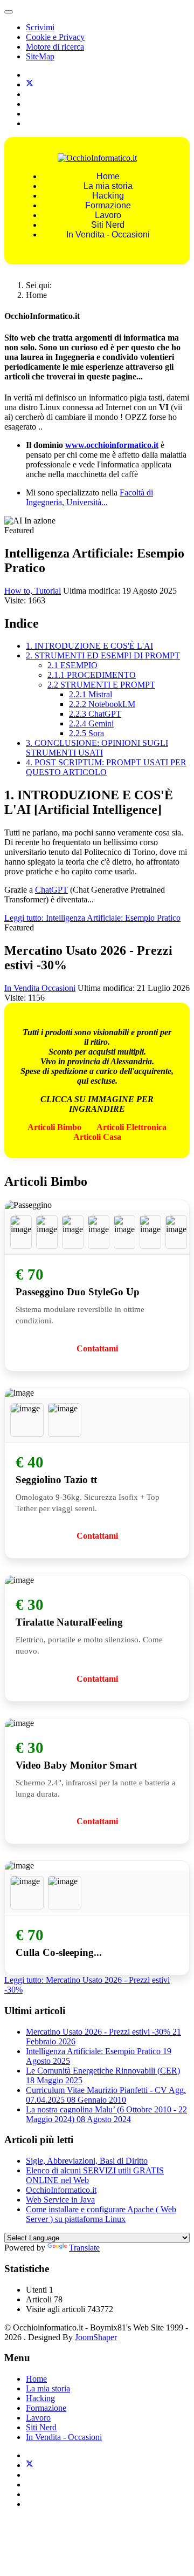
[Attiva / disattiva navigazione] (9, 12)
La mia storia (108, 186)
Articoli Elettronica (131, 1127)
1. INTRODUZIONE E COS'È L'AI (89, 646)
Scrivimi (40, 27)
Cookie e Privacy (55, 37)
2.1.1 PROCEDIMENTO (92, 675)
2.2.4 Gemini (91, 723)
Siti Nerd (108, 225)
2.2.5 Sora (86, 733)
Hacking (108, 196)
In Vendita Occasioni (40, 988)
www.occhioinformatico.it (112, 445)
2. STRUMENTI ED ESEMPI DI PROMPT (103, 655)
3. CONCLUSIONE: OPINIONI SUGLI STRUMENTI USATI (97, 748)
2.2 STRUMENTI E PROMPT (101, 685)
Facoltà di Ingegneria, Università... (89, 497)
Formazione (108, 205)
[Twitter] (30, 84)
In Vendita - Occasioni (108, 235)
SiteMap (40, 56)
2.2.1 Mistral (91, 694)
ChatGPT (51, 890)
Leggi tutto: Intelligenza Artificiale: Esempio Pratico (92, 918)
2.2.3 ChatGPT (95, 714)
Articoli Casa (97, 1137)
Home (108, 176)
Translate (84, 2248)
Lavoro (108, 215)
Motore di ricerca (55, 47)
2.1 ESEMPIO (72, 665)
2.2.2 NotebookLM (102, 704)
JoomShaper (96, 2337)
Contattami (97, 1348)
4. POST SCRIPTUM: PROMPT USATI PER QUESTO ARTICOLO (106, 767)
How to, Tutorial (33, 591)
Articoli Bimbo (54, 1127)
